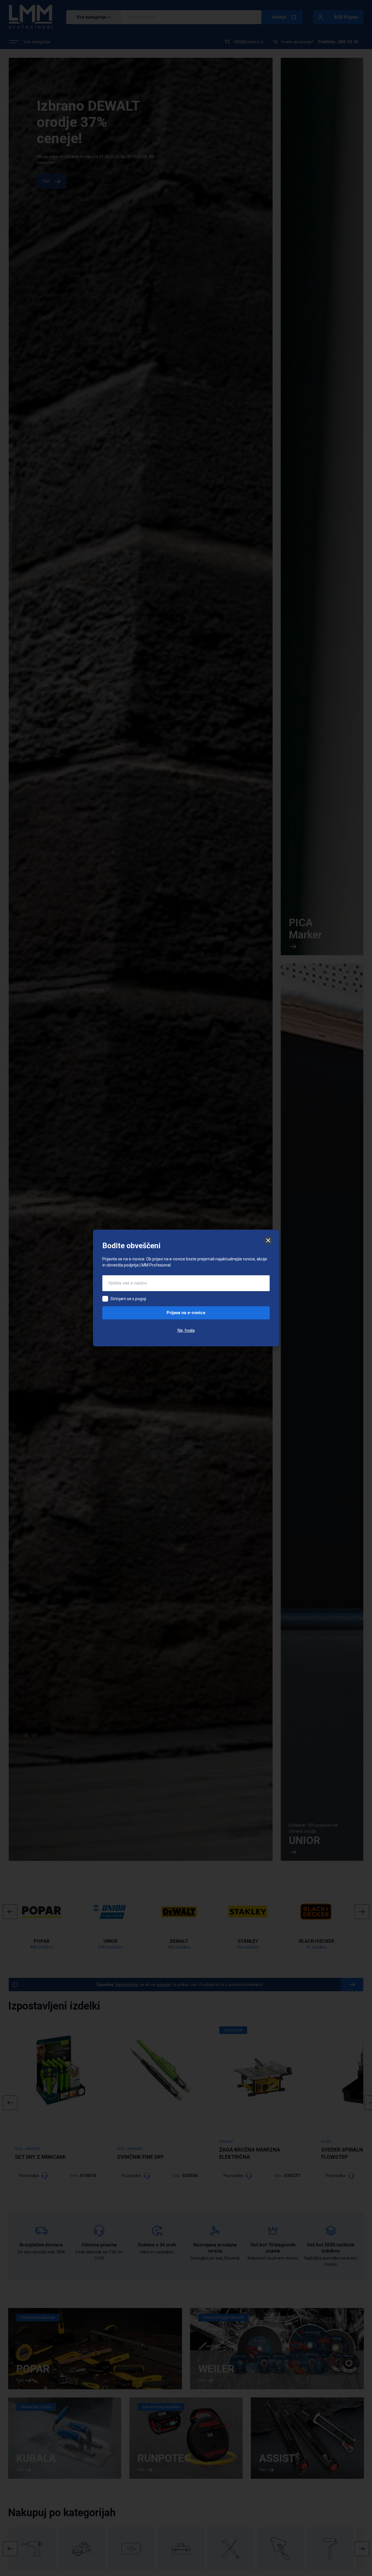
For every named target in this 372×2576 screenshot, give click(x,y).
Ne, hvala (186, 1330)
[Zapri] (268, 1240)
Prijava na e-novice (186, 1313)
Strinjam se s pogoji (128, 1299)
